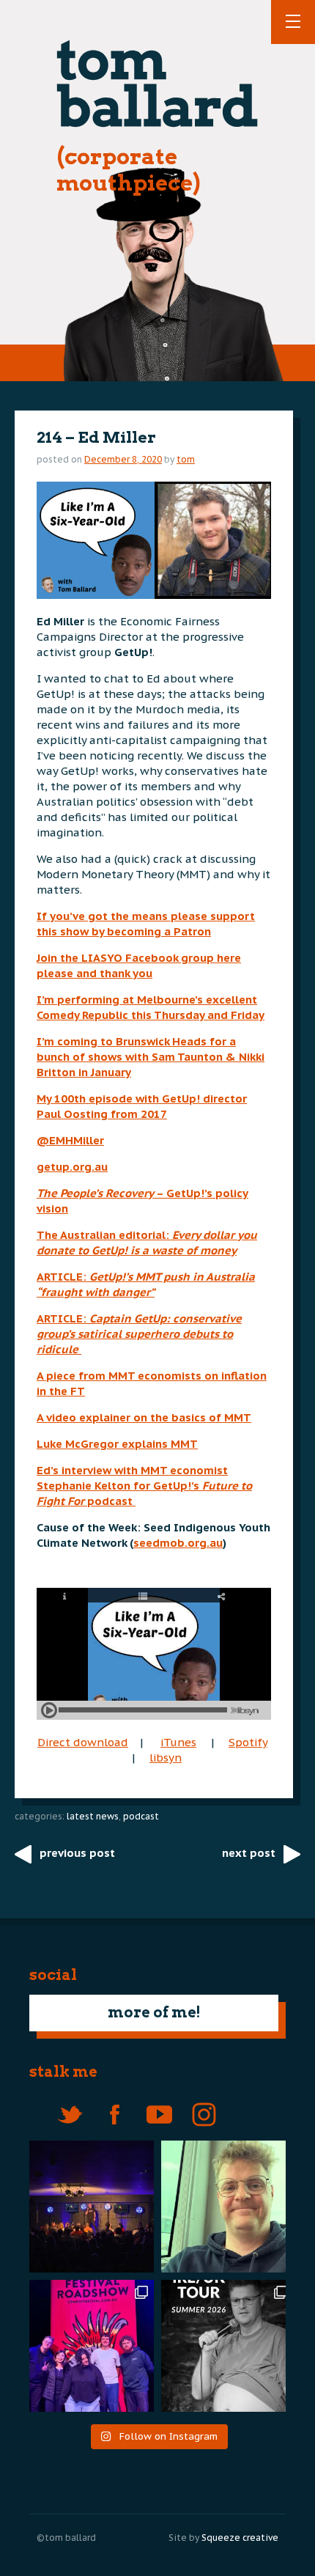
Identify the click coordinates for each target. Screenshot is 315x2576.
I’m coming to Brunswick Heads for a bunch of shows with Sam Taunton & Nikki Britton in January (151, 1057)
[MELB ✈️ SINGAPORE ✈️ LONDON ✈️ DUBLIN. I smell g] (227, 2207)
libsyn (166, 1758)
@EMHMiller (70, 1140)
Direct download (83, 1742)
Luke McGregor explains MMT (117, 1444)
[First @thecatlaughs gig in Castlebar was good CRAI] (88, 2207)
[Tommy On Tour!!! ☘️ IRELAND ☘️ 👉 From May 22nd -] (227, 2346)
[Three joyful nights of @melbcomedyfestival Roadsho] (88, 2346)
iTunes (178, 1742)
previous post (77, 1853)
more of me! (154, 2012)
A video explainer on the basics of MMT (144, 1417)
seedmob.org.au (178, 1543)
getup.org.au (72, 1167)
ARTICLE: (139, 1334)
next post (249, 1853)
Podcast (141, 1816)
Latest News (93, 1816)
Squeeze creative (240, 2538)
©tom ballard (66, 2538)
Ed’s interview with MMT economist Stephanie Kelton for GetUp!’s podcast (144, 1486)
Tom (186, 459)
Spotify (248, 1742)
